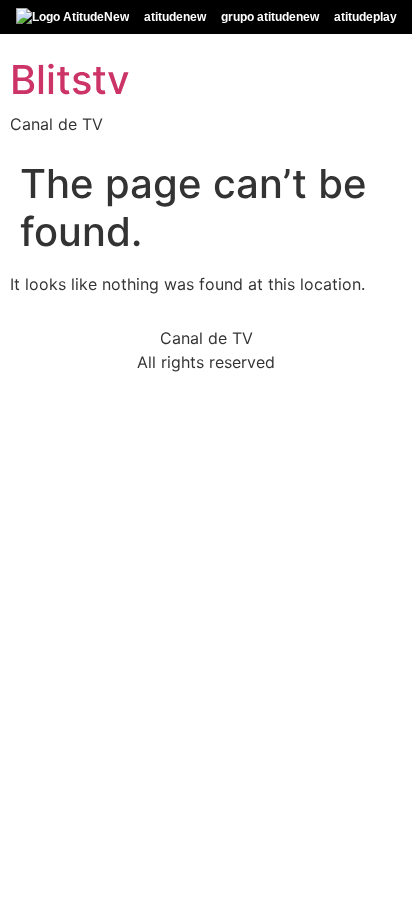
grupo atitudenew (270, 17)
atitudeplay (365, 17)
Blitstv (70, 79)
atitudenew (175, 17)
